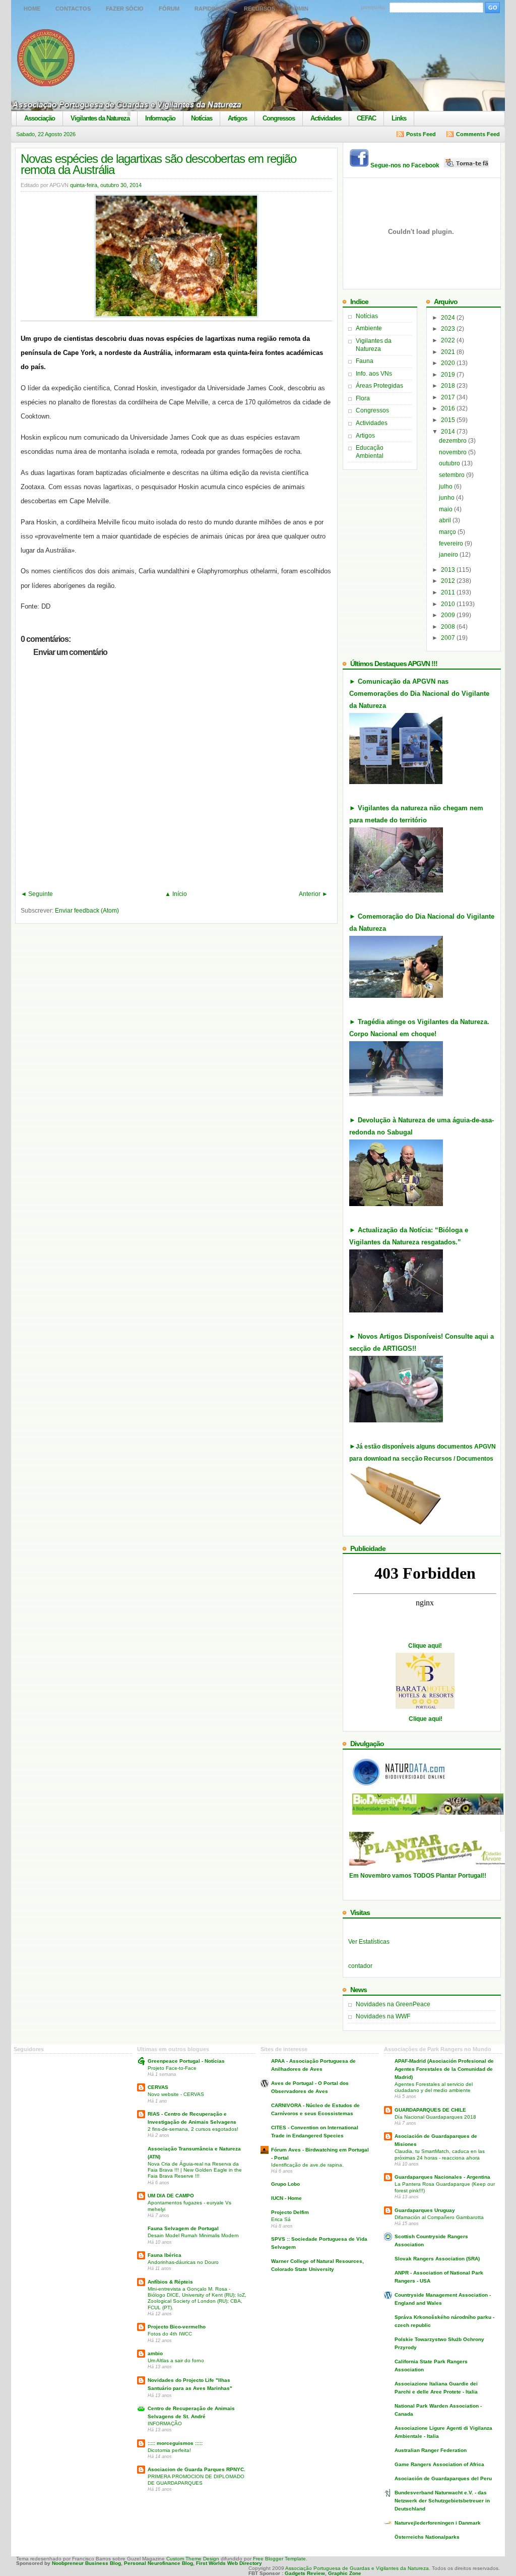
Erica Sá (281, 2219)
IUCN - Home (286, 2198)
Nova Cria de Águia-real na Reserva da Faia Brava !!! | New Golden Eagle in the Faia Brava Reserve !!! (195, 2170)
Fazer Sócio (125, 9)
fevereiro (452, 544)
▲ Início (176, 894)
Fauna (365, 361)
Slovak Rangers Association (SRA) (437, 2259)
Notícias (202, 118)
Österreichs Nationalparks (427, 2537)
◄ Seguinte (37, 894)
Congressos (279, 118)
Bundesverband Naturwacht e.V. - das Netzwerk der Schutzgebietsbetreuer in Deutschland (442, 2501)
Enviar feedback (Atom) (87, 911)
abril (446, 520)
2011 (449, 592)
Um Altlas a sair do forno (176, 2360)
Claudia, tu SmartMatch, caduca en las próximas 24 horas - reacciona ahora (440, 2154)
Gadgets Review (305, 2573)
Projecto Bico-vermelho (177, 2327)
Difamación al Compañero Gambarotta (439, 2217)
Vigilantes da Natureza (100, 118)
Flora (363, 398)
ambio (155, 2353)
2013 (449, 570)
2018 (449, 386)
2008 (449, 627)
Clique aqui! (425, 1646)
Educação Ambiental (370, 452)
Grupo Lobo (285, 2184)
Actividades (326, 118)
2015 (449, 420)
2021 (449, 352)
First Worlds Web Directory (229, 2563)
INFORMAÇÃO (165, 2423)
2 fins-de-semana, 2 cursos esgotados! (193, 2129)
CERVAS (158, 2087)
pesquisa (373, 7)
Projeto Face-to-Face (172, 2068)
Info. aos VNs (374, 374)
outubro (450, 463)
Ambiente (369, 328)
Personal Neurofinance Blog (158, 2563)
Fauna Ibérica (165, 2255)
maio (446, 509)
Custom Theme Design (192, 2559)
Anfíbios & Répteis (170, 2282)
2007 (449, 638)
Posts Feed (421, 134)
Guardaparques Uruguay (425, 2210)
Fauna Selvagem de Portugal (183, 2228)
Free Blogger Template (279, 2559)
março (448, 532)
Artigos (237, 118)
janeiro (449, 555)
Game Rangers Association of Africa (439, 2464)
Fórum (169, 9)
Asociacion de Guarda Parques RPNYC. (197, 2469)
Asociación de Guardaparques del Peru (443, 2478)
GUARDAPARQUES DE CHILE (430, 2110)
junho (447, 498)
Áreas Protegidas (379, 386)
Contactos (73, 9)
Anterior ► (313, 894)
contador (360, 1966)
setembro (453, 475)
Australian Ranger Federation (431, 2450)
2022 (449, 340)
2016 (449, 408)
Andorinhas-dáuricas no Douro (183, 2262)
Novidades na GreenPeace (393, 2004)
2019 (449, 375)
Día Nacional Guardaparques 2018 (435, 2117)
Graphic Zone (345, 2573)
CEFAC (366, 118)
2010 (449, 604)
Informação (160, 118)
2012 (449, 581)
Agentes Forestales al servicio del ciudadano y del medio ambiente (434, 2087)
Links (399, 118)
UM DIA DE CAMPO (171, 2196)
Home (32, 9)
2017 (449, 397)
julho (446, 487)
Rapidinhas (212, 9)
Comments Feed (478, 134)
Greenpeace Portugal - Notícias (186, 2061)
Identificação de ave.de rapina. (307, 2165)
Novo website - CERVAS (176, 2094)
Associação (40, 118)
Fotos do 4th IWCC (170, 2334)
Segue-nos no (407, 165)
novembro (454, 452)
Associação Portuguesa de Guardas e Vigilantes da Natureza (357, 2568)
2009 (449, 615)
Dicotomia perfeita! (169, 2450)
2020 (449, 363)
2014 (449, 432)
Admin (299, 9)
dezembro (454, 441)
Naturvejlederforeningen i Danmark (438, 2523)
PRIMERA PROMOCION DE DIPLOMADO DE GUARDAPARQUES (196, 2479)
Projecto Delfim (290, 2212)
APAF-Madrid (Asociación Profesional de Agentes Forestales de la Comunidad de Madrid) (444, 2069)
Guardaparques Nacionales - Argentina (442, 2177)
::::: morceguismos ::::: (175, 2443)
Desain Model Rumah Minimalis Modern (193, 2235)
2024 (449, 318)
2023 (449, 329)
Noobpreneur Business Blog (86, 2563)
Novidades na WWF (383, 2016)
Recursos (260, 9)
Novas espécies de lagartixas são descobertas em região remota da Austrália (158, 164)
